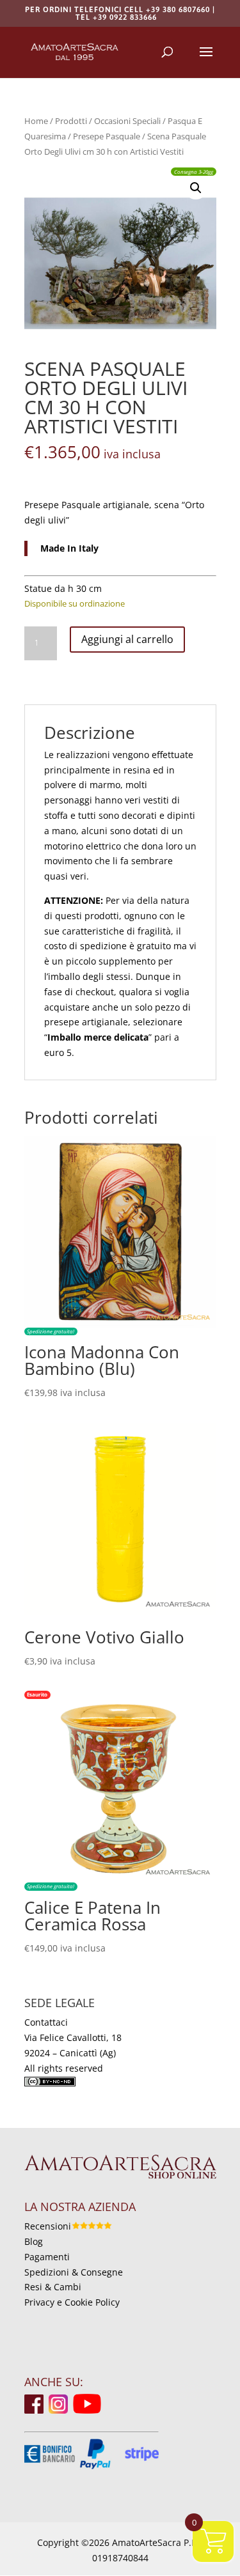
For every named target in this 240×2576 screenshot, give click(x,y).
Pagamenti (47, 2257)
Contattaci (46, 2022)
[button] (196, 188)
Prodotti (71, 121)
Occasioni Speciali (127, 121)
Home (36, 121)
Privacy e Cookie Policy (72, 2302)
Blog (34, 2241)
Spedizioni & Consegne (74, 2272)
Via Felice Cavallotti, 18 (73, 2037)
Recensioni (48, 2226)
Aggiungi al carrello (127, 639)
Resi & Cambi (53, 2287)
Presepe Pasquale (107, 136)
